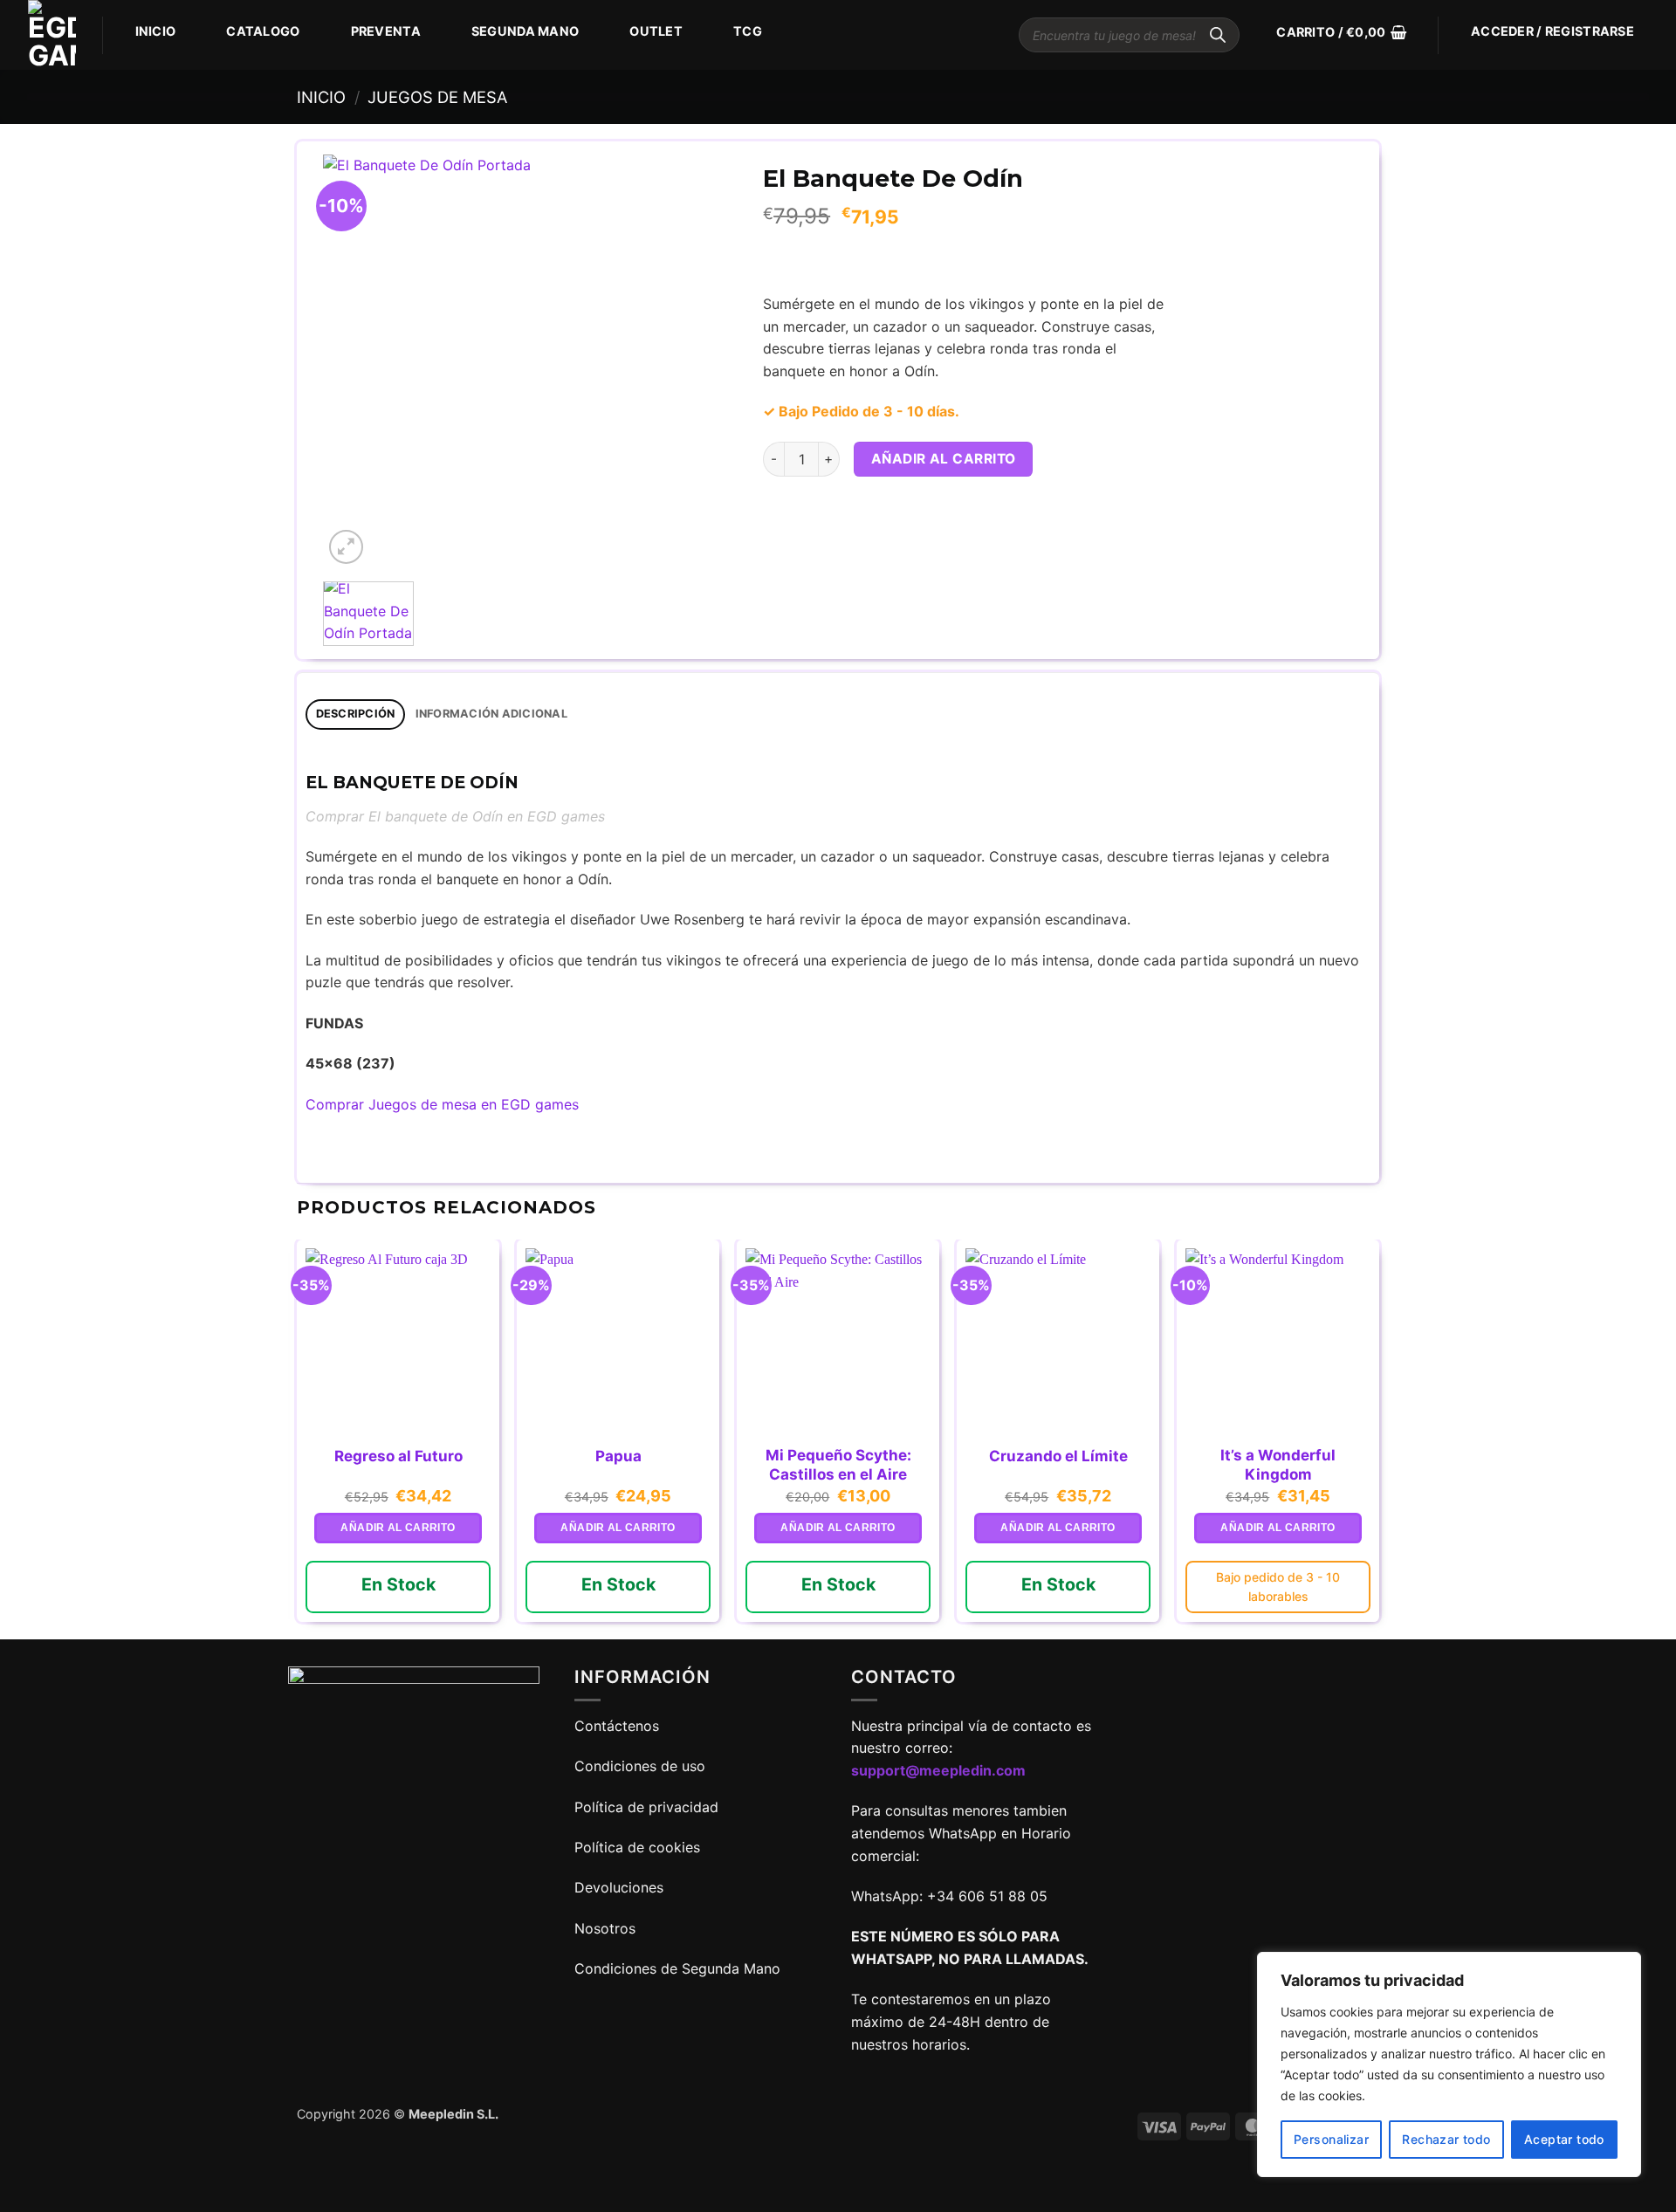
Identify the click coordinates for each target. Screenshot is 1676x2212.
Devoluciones (619, 1887)
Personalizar (1331, 2139)
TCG (748, 31)
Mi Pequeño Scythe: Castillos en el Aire (838, 1465)
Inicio (156, 31)
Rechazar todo (1446, 2139)
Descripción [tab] (356, 714)
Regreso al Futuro (398, 1456)
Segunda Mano (525, 31)
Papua (618, 1456)
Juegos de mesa (437, 97)
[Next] (706, 362)
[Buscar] (1218, 35)
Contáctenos (619, 1726)
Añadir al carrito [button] (398, 1528)
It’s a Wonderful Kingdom (1278, 1465)
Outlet (656, 31)
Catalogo (263, 31)
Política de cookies (637, 1847)
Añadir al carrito (944, 459)
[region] (1449, 2064)
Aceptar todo (1564, 2139)
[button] (1341, 32)
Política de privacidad (646, 1807)
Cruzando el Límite (1058, 1456)
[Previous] (354, 362)
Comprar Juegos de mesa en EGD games (442, 1104)
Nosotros (605, 1928)
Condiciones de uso (640, 1766)
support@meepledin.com (938, 1770)
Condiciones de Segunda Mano (677, 1968)
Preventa (386, 31)
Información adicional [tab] (491, 714)
